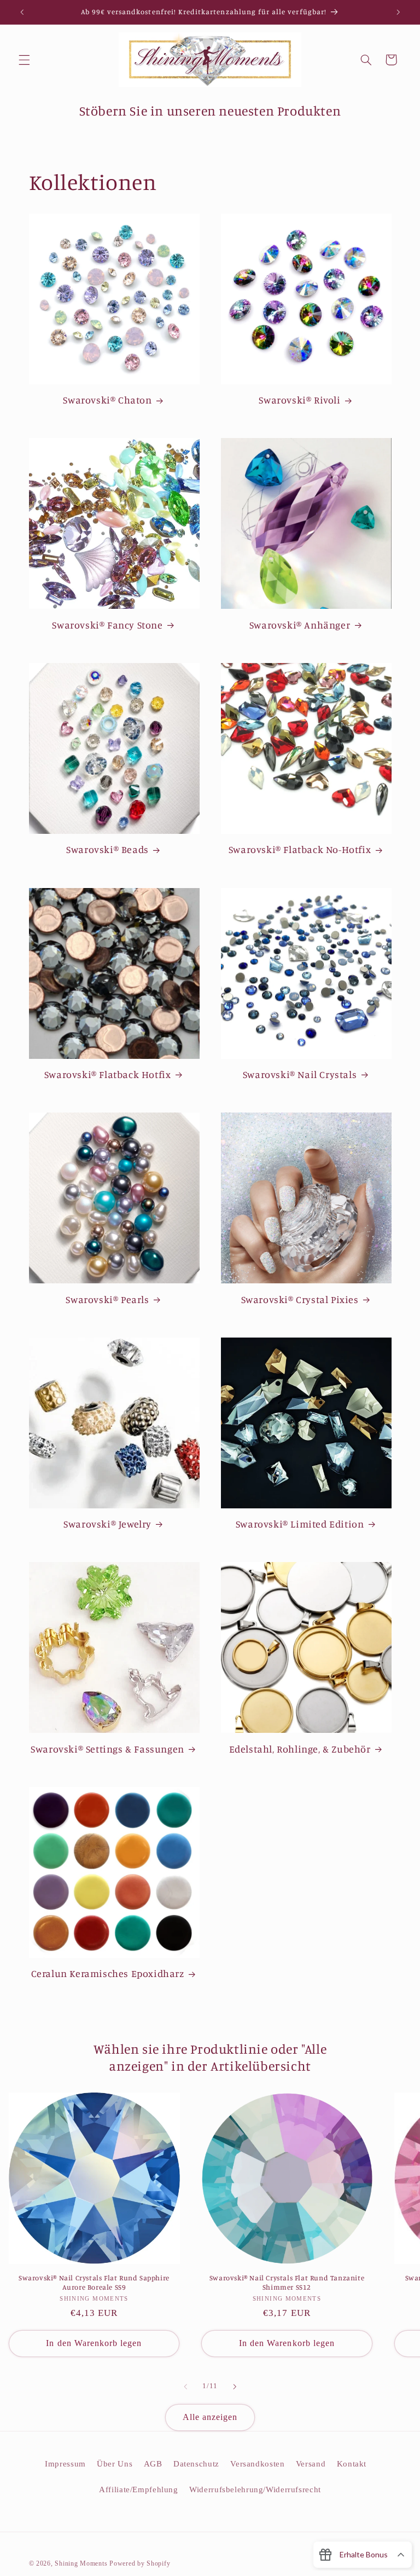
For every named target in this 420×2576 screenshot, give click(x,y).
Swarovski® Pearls (107, 1299)
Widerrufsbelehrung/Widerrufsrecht (255, 2489)
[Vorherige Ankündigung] (22, 12)
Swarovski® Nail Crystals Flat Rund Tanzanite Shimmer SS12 (287, 2282)
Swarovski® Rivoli (299, 400)
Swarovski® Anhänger (300, 625)
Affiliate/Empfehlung (139, 2489)
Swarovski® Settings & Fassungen (107, 1749)
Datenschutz (196, 2464)
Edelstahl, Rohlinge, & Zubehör (300, 1749)
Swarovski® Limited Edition (300, 1524)
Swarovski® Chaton (107, 400)
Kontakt (352, 2464)
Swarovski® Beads (107, 849)
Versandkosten (257, 2464)
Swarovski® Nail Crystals (300, 1074)
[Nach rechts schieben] (235, 2387)
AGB (153, 2464)
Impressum (65, 2464)
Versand (311, 2464)
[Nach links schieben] (185, 2387)
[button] (24, 60)
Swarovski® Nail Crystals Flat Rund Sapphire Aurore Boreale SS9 (94, 2282)
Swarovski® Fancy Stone (107, 625)
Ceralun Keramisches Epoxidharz (108, 1973)
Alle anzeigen (210, 2417)
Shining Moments (82, 2563)
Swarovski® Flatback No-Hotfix (300, 849)
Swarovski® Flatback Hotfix (108, 1074)
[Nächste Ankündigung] (398, 12)
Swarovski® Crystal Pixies (300, 1299)
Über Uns (115, 2464)
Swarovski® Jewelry (107, 1524)
